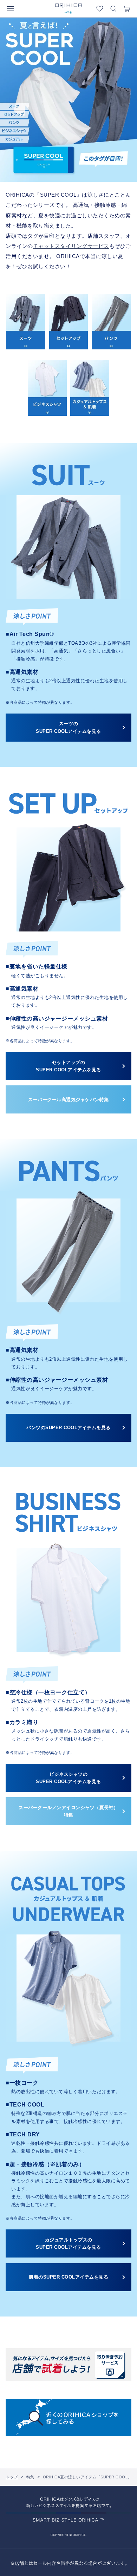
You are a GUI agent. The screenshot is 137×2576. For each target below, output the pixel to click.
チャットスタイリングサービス (71, 246)
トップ (12, 2477)
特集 (30, 2477)
